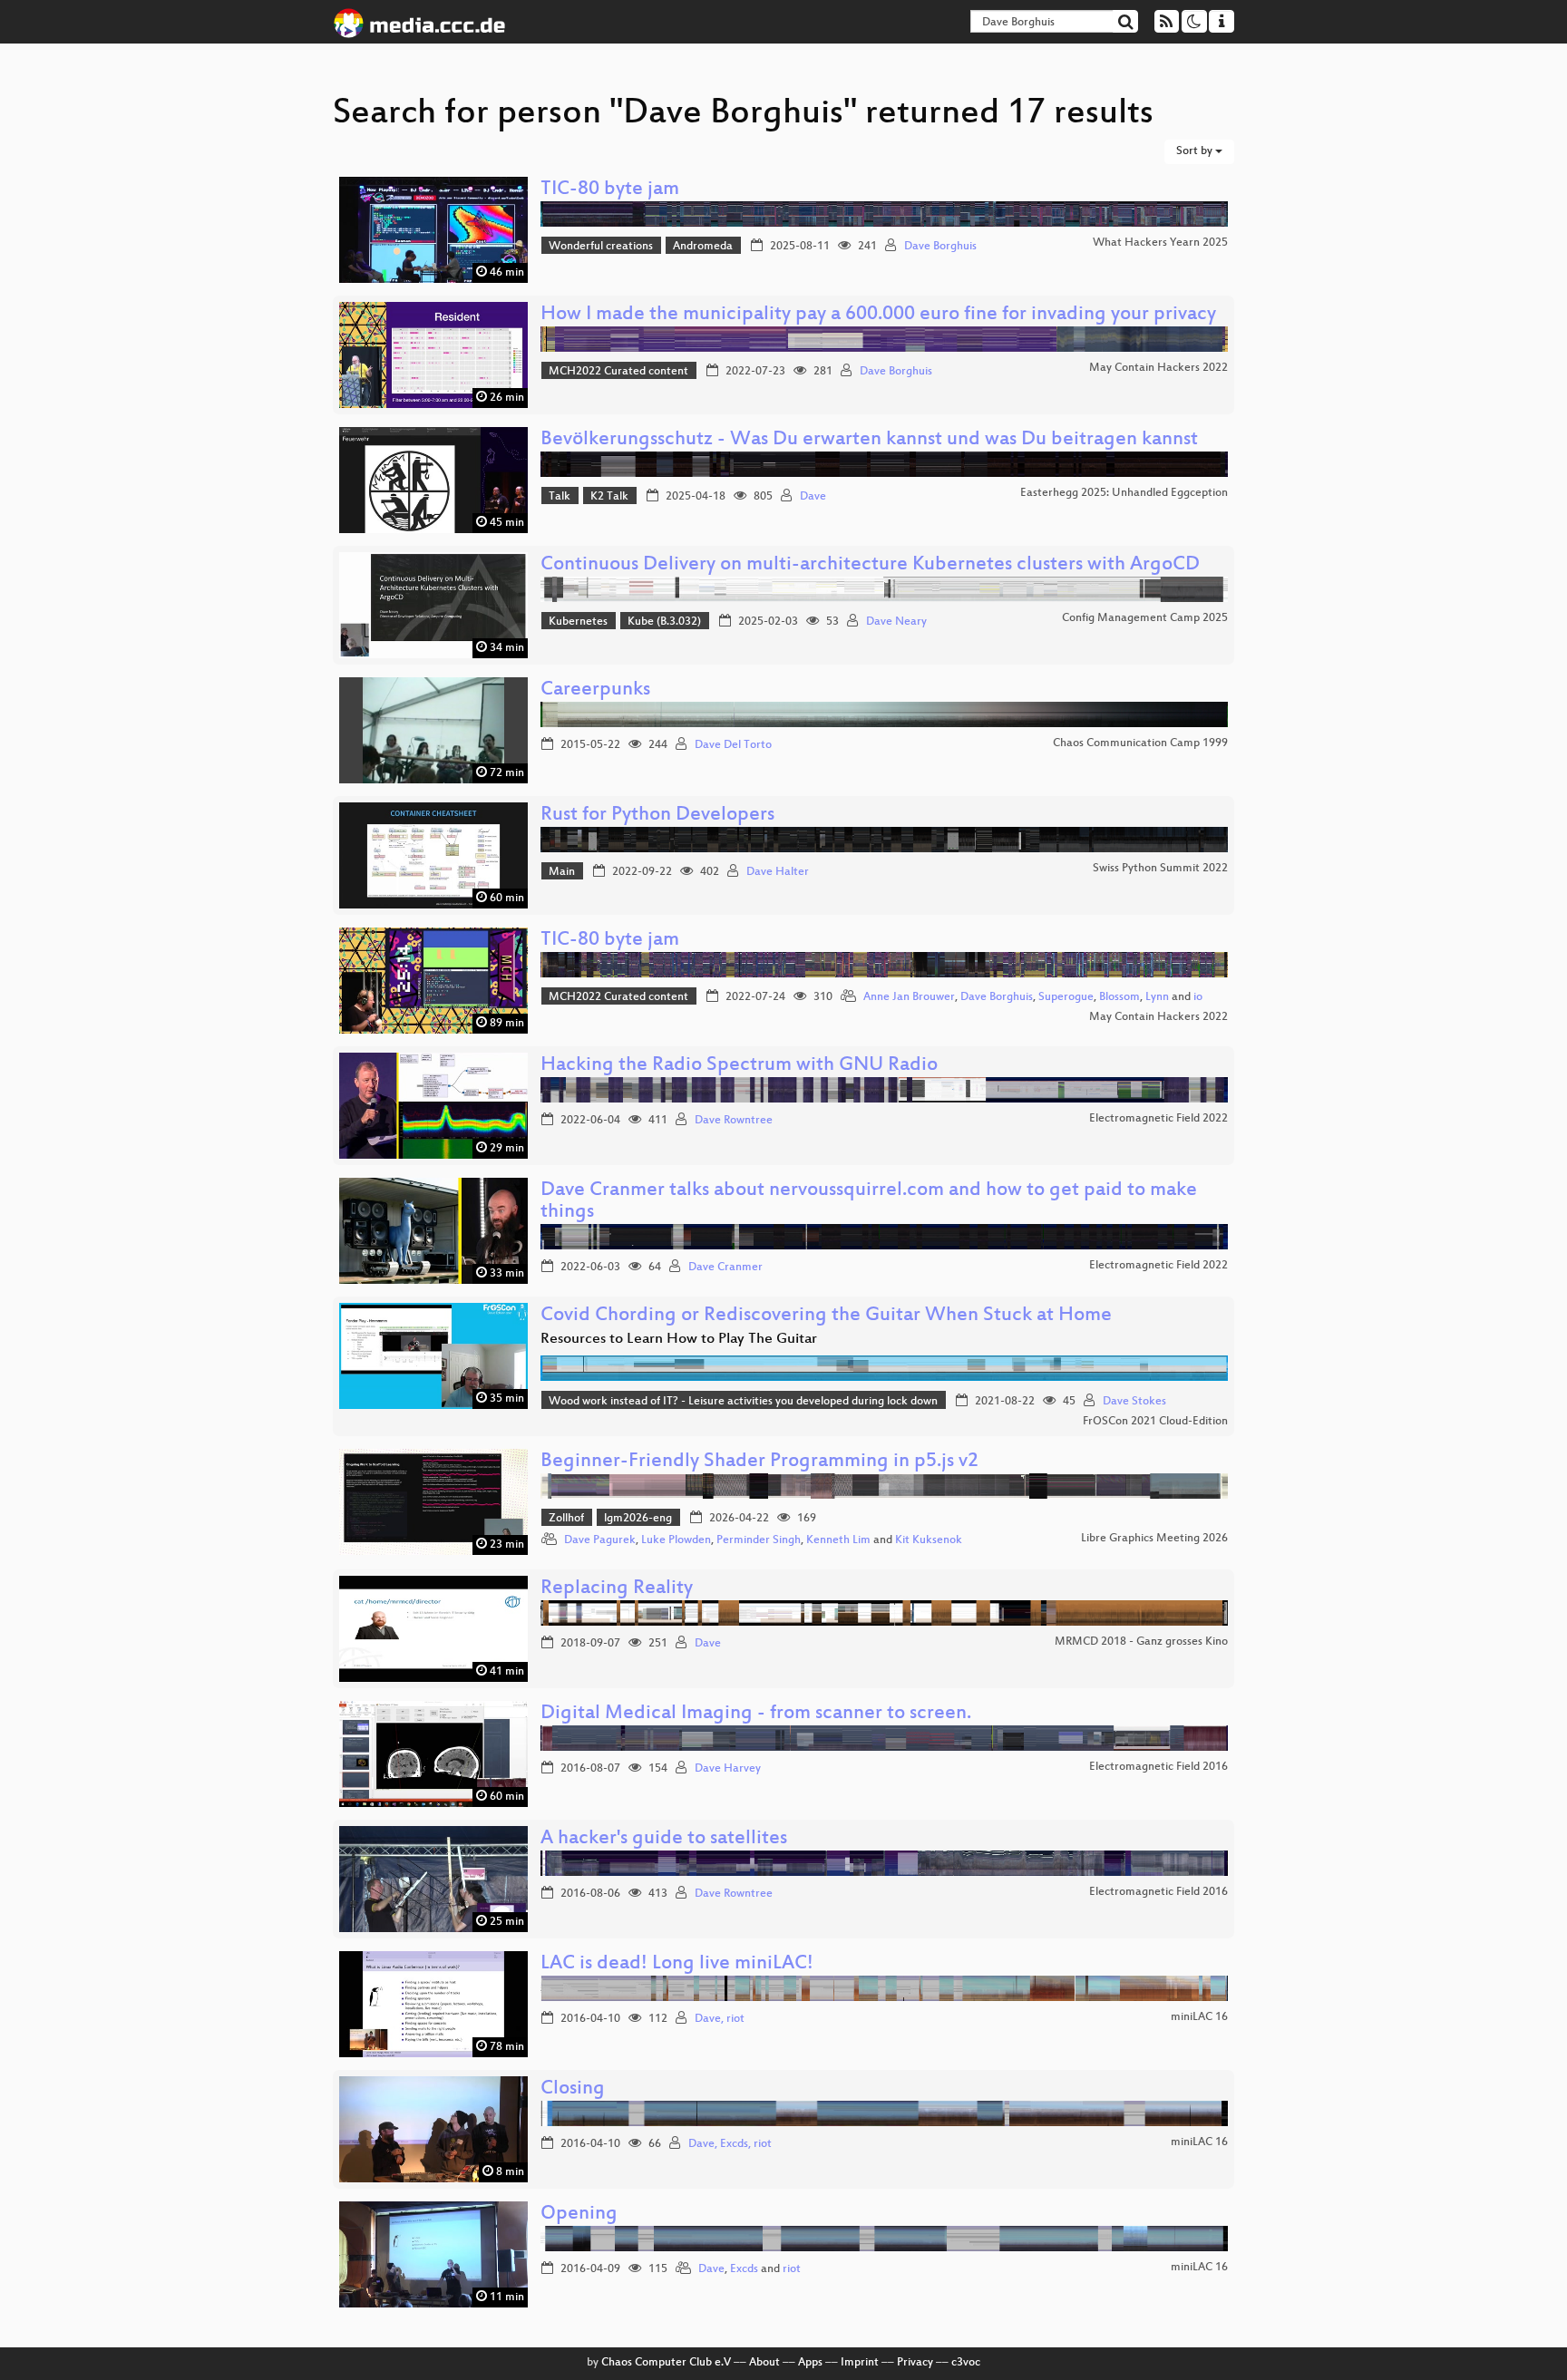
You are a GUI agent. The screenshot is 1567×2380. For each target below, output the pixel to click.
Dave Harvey (728, 1769)
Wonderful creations (601, 247)
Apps (810, 2363)
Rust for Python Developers (657, 816)
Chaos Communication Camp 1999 (1140, 743)
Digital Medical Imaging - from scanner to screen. (756, 1714)
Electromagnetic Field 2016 (1158, 1767)
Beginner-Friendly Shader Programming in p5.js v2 (759, 1462)
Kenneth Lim (838, 1540)
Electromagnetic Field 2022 (1158, 1119)
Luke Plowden (676, 1540)
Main (562, 872)
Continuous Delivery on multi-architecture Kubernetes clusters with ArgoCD (870, 565)
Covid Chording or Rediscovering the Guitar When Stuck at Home (826, 1316)
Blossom (1119, 997)
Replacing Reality (617, 1589)
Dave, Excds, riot (730, 2144)
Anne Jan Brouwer (909, 997)
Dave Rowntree (734, 1121)
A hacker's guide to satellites (664, 1839)
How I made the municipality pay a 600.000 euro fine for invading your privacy (878, 315)
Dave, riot (720, 2019)
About (764, 2363)
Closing (573, 2089)
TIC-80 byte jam (610, 190)
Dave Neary (896, 622)
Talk (560, 497)
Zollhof (566, 1519)
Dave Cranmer (725, 1268)
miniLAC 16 (1199, 2017)
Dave (813, 497)
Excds (744, 2269)
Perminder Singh (759, 1540)
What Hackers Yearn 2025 (1160, 243)
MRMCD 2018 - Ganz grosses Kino (1141, 1642)
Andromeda (703, 247)
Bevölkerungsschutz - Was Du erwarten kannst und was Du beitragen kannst (869, 440)
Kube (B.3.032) (664, 622)
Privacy (915, 2363)
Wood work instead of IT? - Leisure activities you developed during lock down (743, 1402)
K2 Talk (609, 497)
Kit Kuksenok (929, 1540)
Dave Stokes (1134, 1402)
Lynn (1157, 997)
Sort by (1196, 151)
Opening (579, 2215)
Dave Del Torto (733, 745)
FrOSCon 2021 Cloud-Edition (1155, 1422)
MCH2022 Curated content (618, 372)
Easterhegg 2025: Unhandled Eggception (1124, 493)
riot (792, 2269)
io (1198, 997)
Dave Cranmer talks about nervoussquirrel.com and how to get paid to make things (869, 1202)
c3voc (966, 2363)
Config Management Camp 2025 (1145, 618)
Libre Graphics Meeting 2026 (1154, 1539)
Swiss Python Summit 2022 (1160, 869)
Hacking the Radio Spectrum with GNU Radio (739, 1066)
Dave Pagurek (600, 1540)
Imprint (860, 2363)
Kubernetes (578, 622)
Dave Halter (778, 872)
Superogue (1066, 997)
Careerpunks (595, 690)
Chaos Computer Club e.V (666, 2363)
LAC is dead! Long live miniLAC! (677, 1964)
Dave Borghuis (940, 247)
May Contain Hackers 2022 (1158, 368)
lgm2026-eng (638, 1519)
